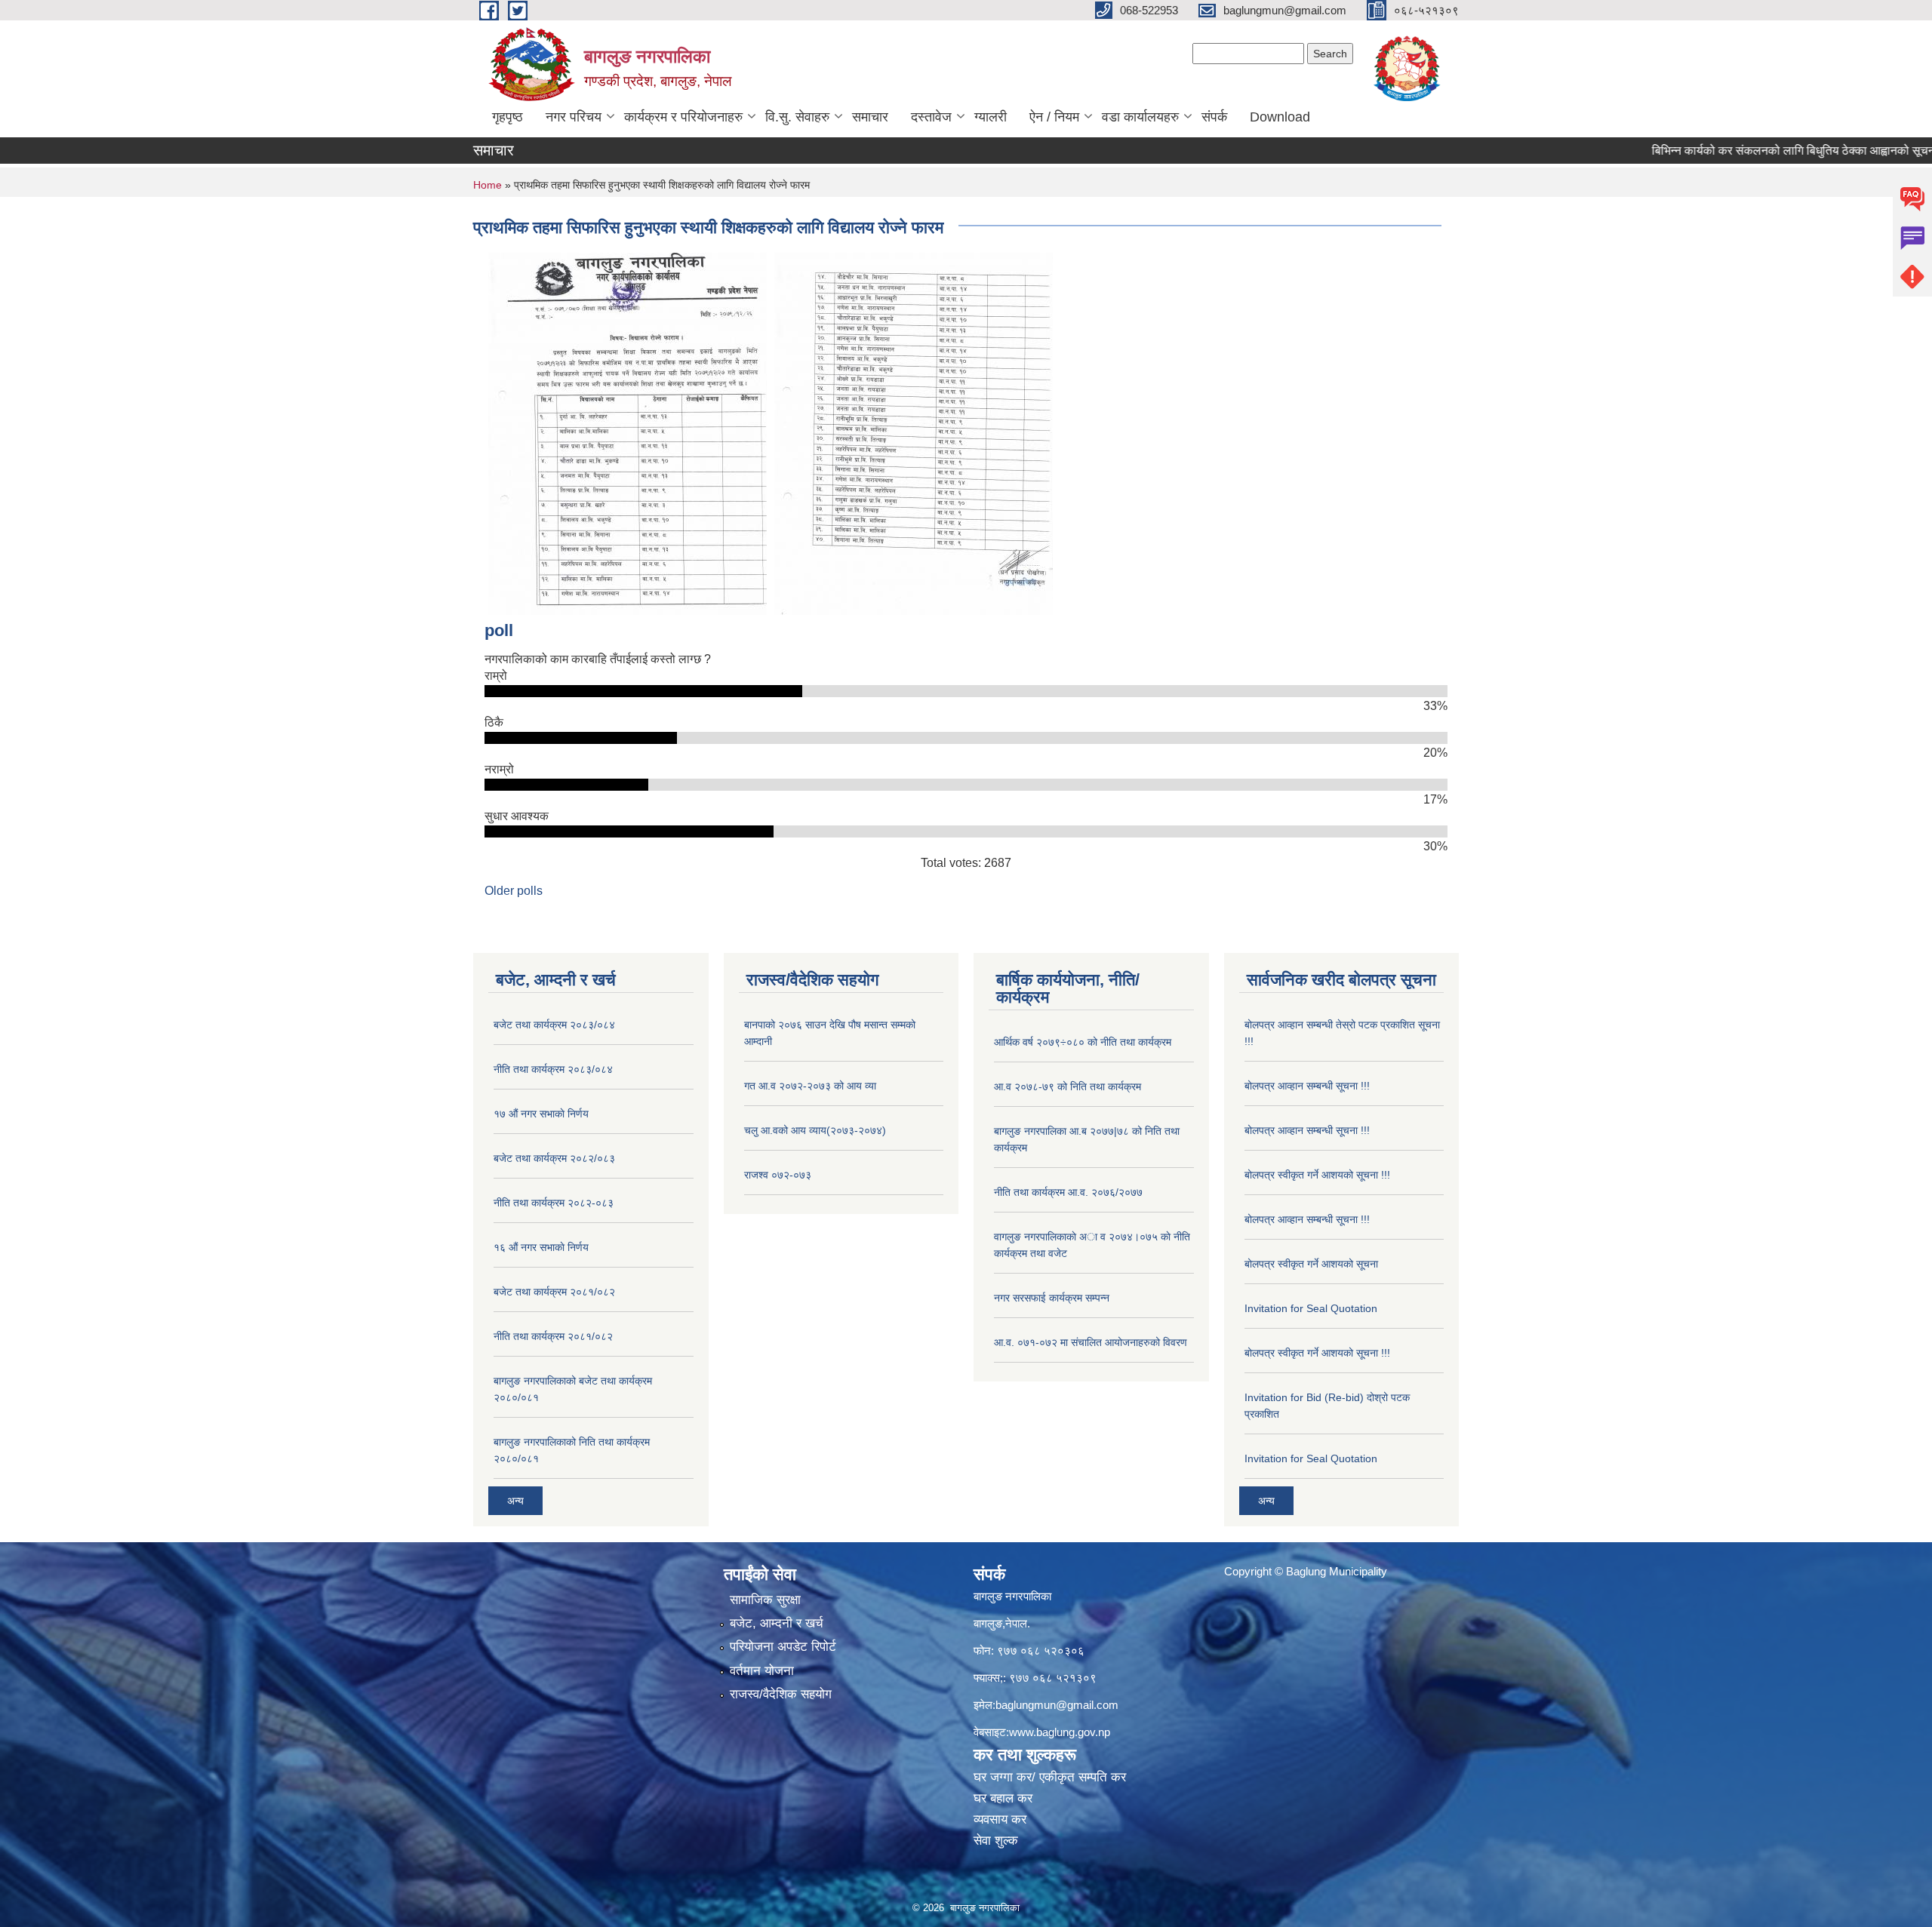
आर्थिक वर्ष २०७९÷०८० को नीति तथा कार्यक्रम (1083, 1042)
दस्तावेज (931, 117)
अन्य (515, 1501)
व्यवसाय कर (1000, 1819)
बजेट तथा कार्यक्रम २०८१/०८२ (554, 1292)
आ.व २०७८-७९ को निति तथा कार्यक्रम (1068, 1086)
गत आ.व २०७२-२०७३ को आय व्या (810, 1086)
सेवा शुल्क (996, 1841)
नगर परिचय (574, 117)
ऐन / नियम (1054, 117)
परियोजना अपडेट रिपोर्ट (783, 1647)
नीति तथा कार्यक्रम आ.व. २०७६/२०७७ (1068, 1192)
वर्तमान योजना (762, 1671)
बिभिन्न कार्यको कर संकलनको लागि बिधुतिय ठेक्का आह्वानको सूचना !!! (1747, 151)
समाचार (870, 117)
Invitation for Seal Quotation (1311, 1308)
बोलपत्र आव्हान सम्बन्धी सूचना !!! (1307, 1086)
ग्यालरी (991, 117)
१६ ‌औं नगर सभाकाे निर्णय (541, 1247)
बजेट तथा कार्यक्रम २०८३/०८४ (554, 1025)
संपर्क (1214, 117)
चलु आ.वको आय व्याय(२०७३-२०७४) (815, 1130)
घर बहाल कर (1003, 1798)
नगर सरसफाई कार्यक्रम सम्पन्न (1052, 1298)
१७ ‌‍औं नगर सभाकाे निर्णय (541, 1114)
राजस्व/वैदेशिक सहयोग (781, 1694)
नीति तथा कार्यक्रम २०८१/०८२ (553, 1336)
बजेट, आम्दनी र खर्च (777, 1623)
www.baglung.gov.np (1060, 1732)
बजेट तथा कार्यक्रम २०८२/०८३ (554, 1158)
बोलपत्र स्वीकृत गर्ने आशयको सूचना (1311, 1264)
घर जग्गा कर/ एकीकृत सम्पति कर (1050, 1777)
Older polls (514, 891)
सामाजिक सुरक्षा (765, 1600)
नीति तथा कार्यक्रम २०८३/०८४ (553, 1069)
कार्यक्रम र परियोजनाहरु (683, 117)
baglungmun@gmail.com (1057, 1705)
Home (488, 185)
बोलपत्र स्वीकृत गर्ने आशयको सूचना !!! (1317, 1175)
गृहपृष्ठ (508, 117)
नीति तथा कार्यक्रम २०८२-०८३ (554, 1203)
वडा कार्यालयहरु (1140, 117)
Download (1280, 117)
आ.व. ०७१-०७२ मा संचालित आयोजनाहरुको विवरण (1091, 1342)
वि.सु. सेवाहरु (797, 117)
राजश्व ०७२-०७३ (778, 1175)
